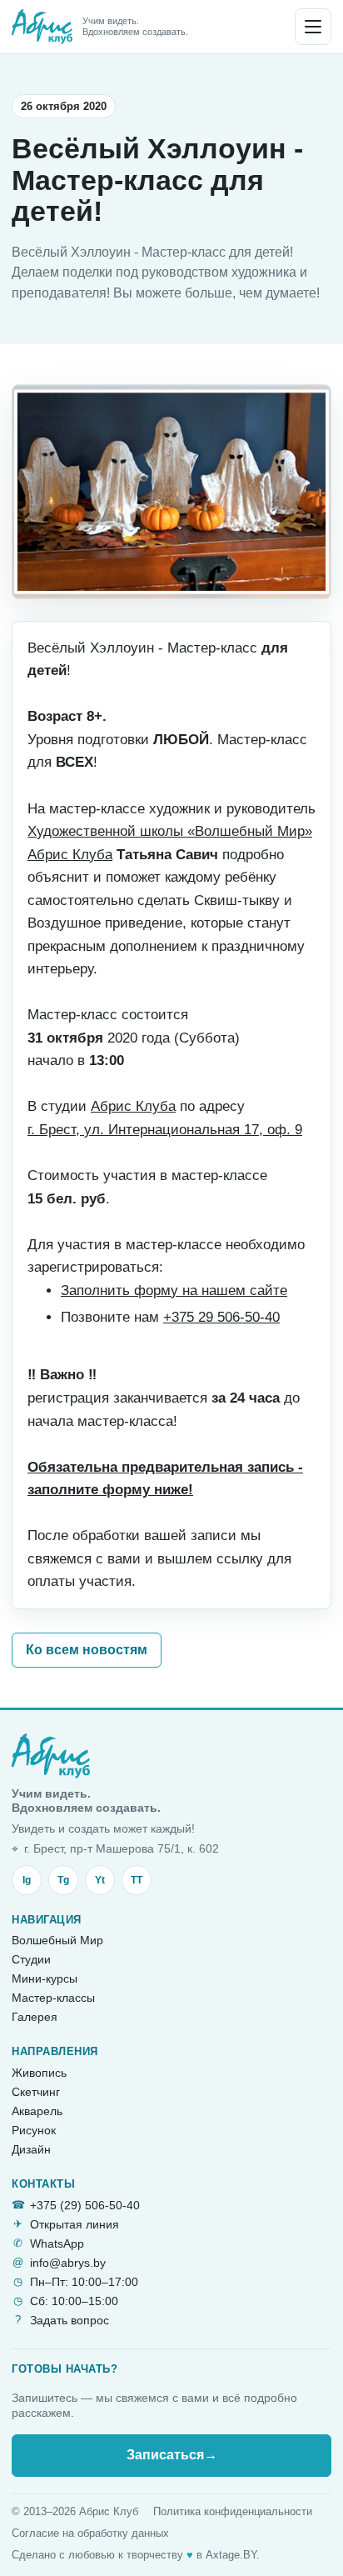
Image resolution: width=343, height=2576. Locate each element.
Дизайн (31, 2149)
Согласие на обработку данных (90, 2533)
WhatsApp (57, 2243)
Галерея (35, 2017)
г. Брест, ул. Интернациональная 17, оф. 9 (165, 1130)
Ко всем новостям (87, 1650)
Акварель (37, 2111)
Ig (27, 1880)
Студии (31, 1959)
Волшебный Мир (57, 1940)
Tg (63, 1880)
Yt (100, 1880)
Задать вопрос (70, 2320)
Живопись (39, 2073)
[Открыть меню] (313, 27)
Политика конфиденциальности (233, 2511)
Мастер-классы (53, 1998)
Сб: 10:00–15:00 (74, 2301)
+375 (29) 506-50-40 (85, 2205)
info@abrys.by (68, 2263)
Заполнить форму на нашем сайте (174, 1291)
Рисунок (34, 2130)
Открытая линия (75, 2224)
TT (137, 1880)
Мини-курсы (45, 1978)
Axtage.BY (231, 2555)
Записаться (172, 2455)
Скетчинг (36, 2092)
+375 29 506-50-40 (221, 1317)
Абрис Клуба (133, 1106)
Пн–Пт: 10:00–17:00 (84, 2282)
